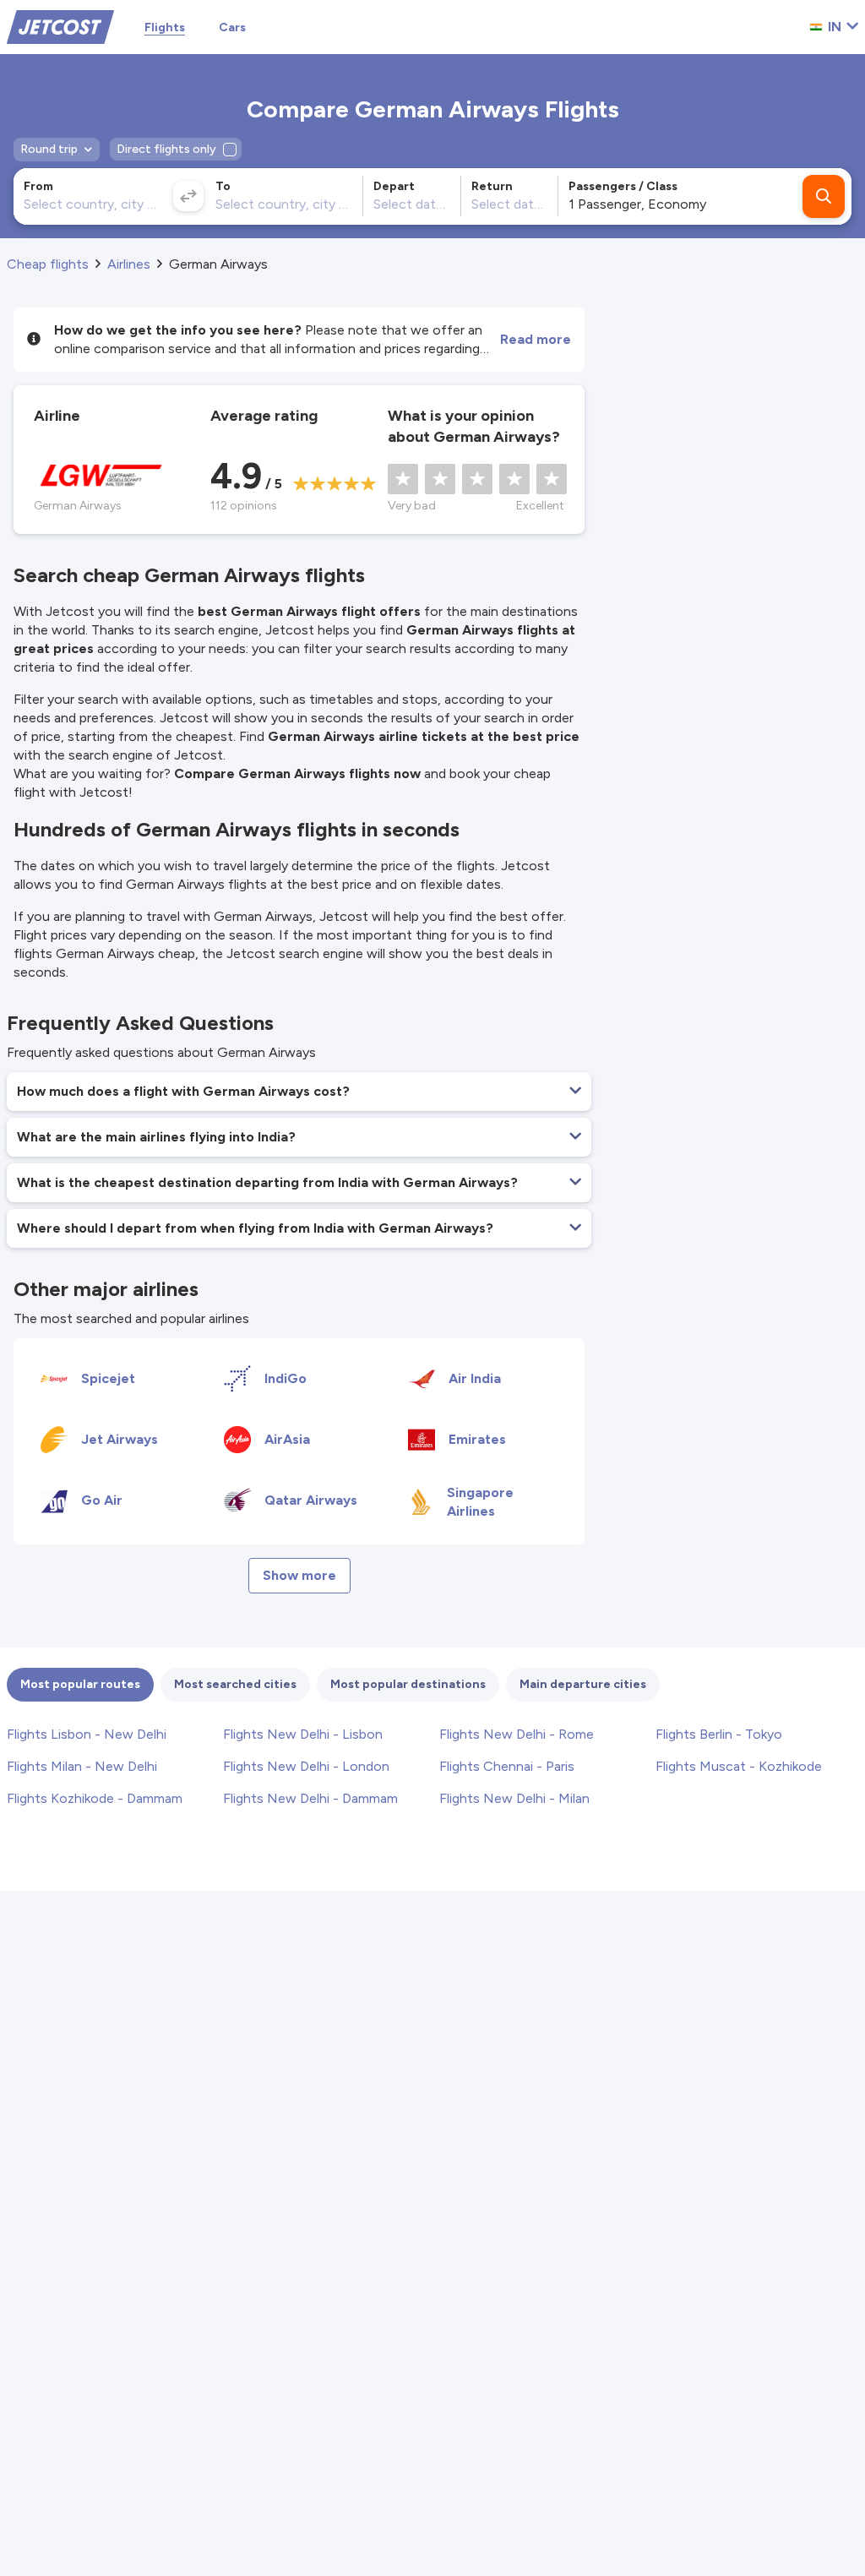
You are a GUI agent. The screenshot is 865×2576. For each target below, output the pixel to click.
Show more (299, 1575)
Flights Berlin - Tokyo (719, 1734)
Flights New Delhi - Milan (514, 1798)
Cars (232, 27)
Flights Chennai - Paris (507, 1766)
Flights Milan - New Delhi (82, 1766)
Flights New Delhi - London (306, 1766)
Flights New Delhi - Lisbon (303, 1734)
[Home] (60, 26)
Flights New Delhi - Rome (517, 1734)
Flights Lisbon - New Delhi (87, 1734)
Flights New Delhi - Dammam (310, 1798)
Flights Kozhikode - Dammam (95, 1798)
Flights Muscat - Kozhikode (739, 1766)
